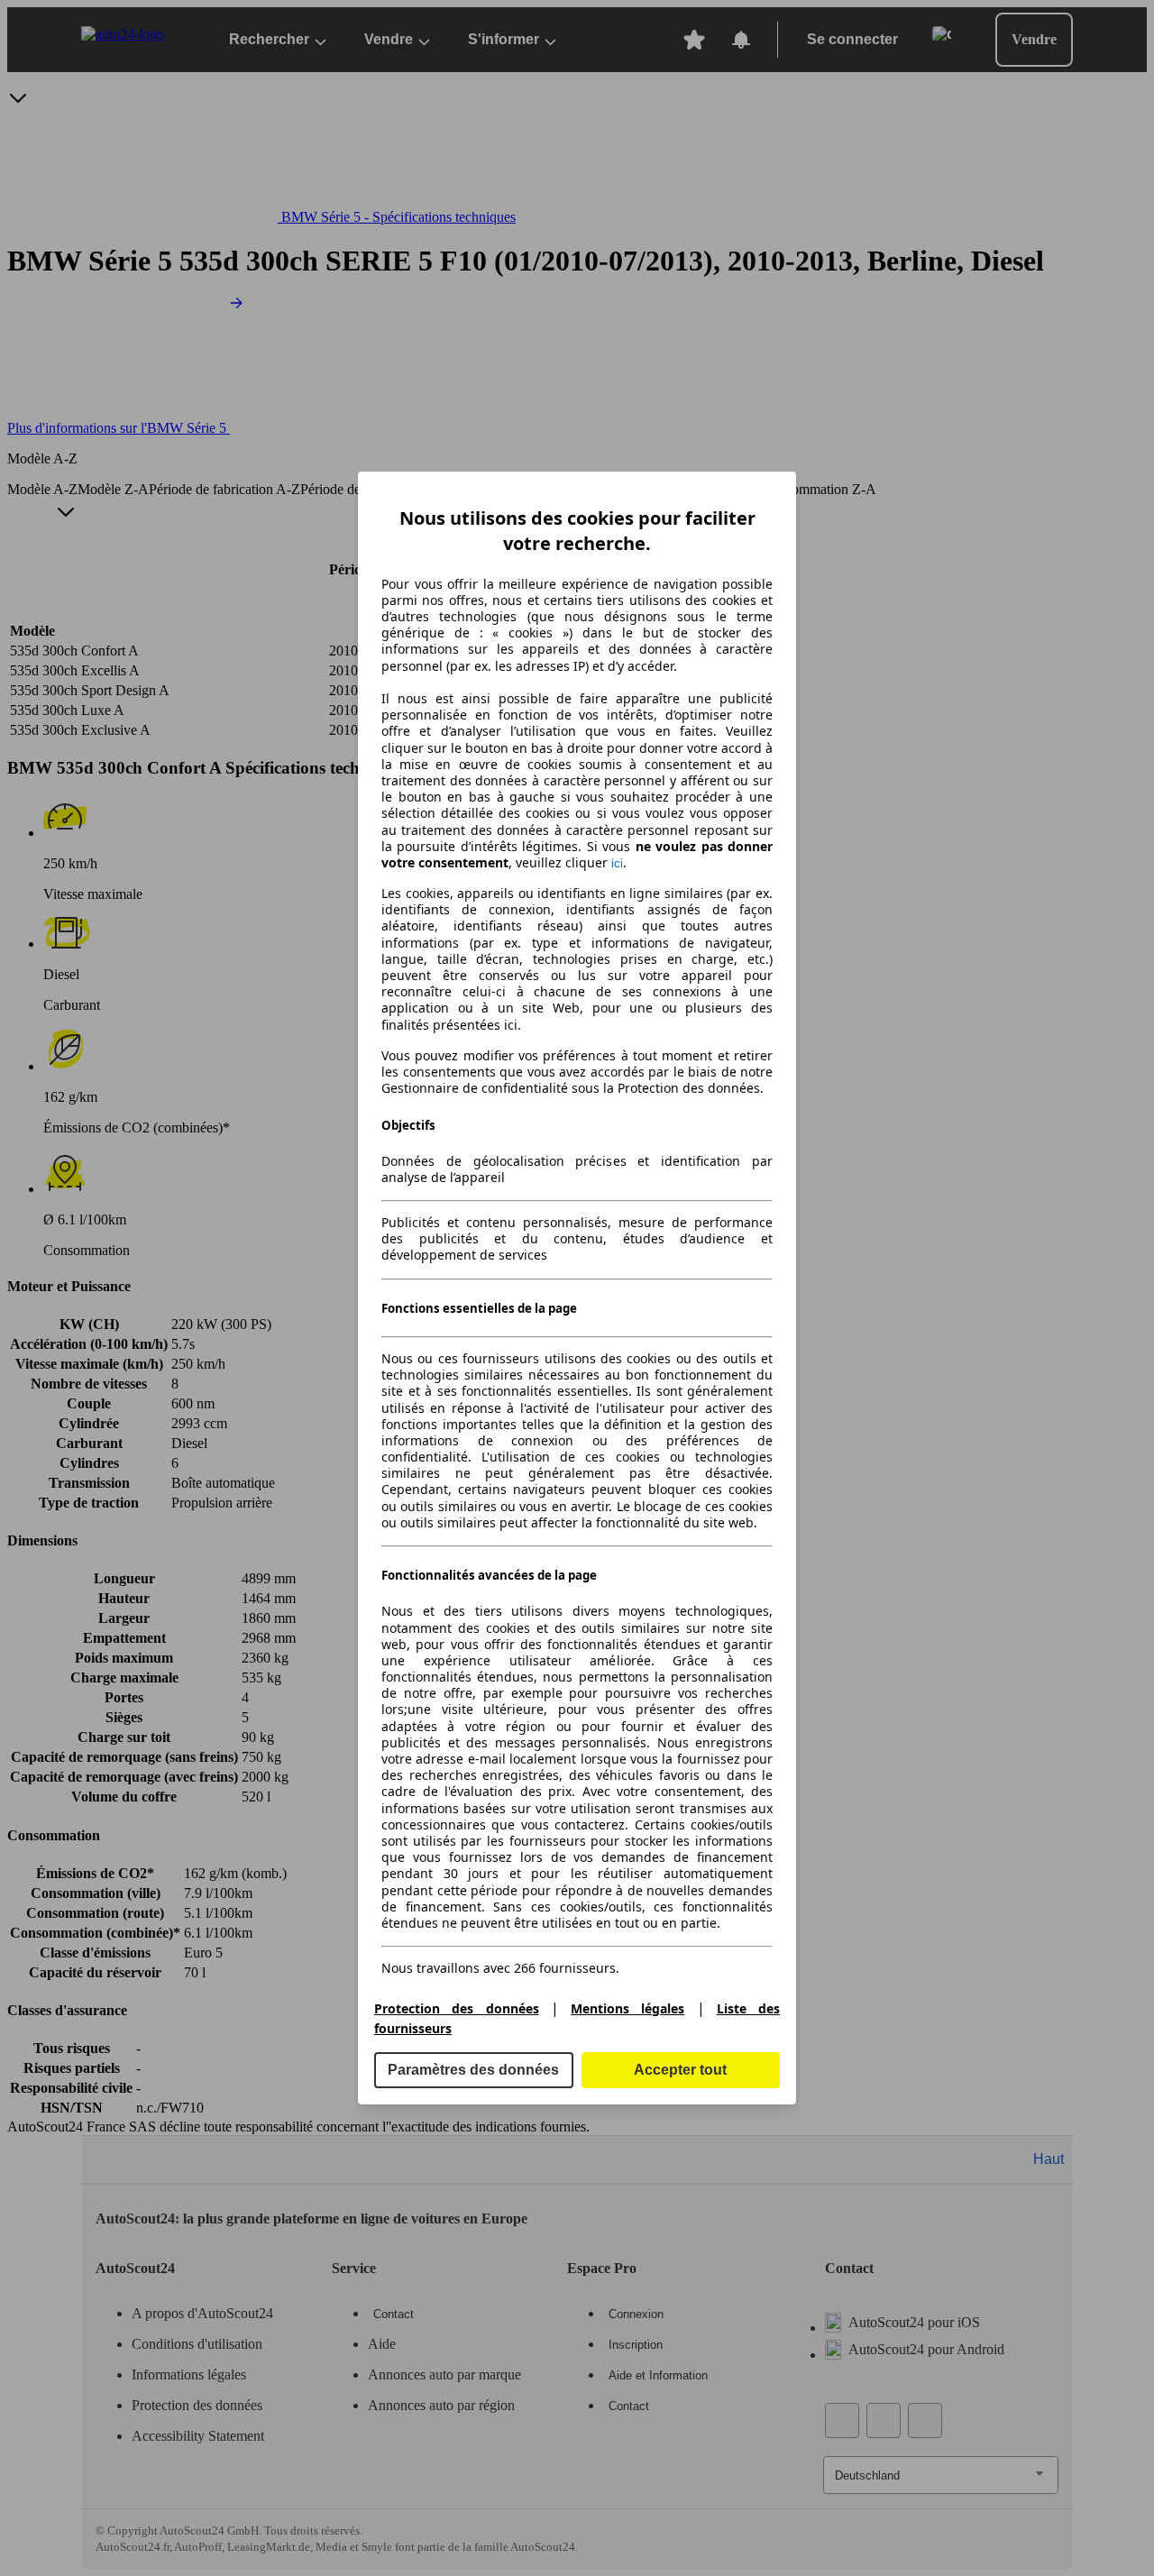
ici (617, 863)
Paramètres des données (473, 2070)
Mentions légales (627, 2008)
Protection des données (457, 2008)
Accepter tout (680, 2070)
